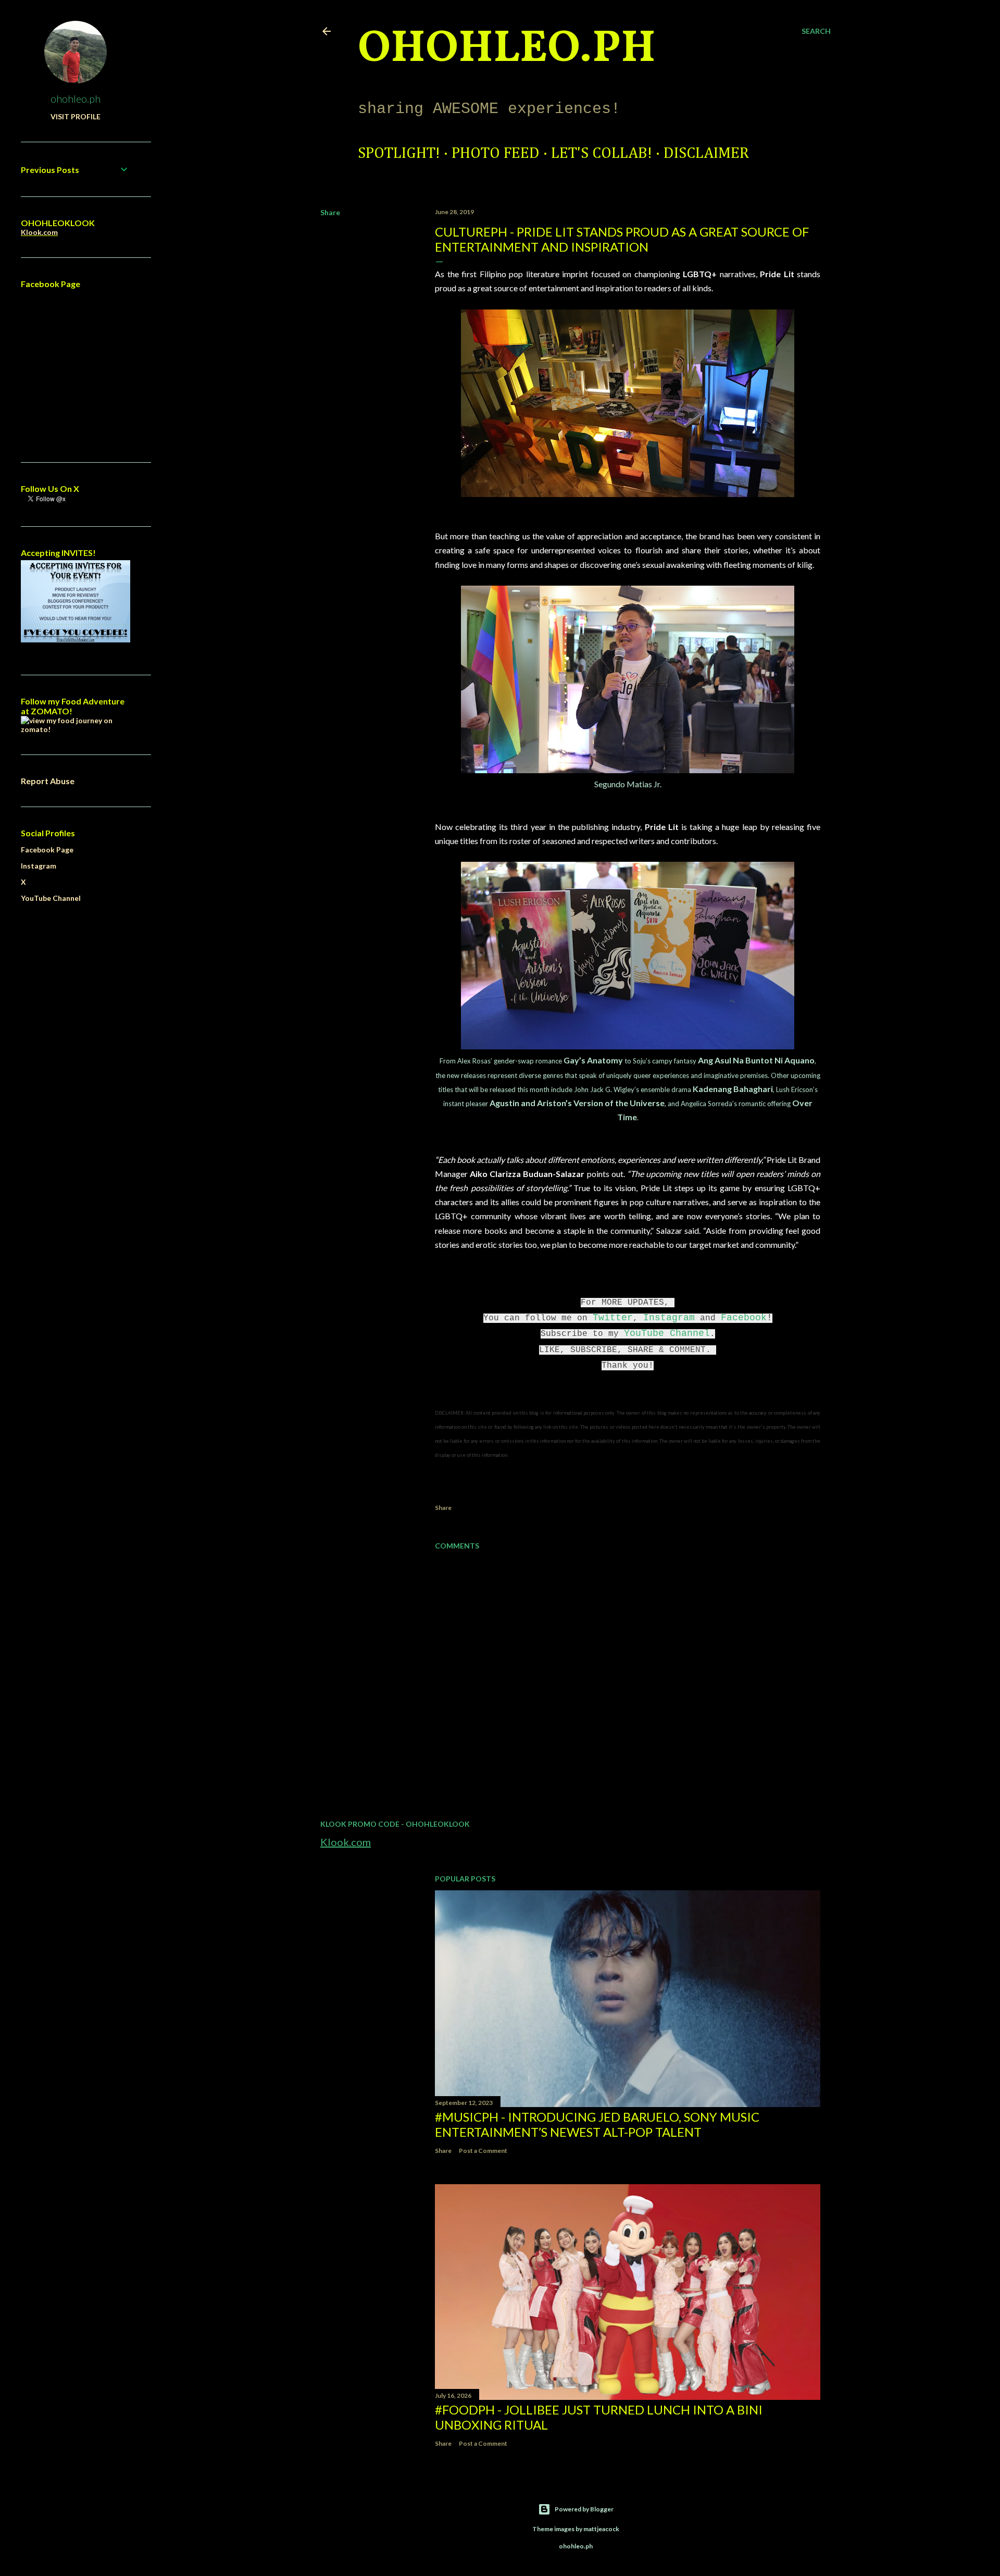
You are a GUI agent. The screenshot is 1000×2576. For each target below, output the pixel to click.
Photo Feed (496, 154)
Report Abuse (48, 781)
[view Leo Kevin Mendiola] (76, 729)
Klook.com (346, 1842)
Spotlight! (399, 154)
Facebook (744, 1318)
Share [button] (330, 212)
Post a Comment (483, 2151)
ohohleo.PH (507, 49)
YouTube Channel (667, 1333)
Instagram (669, 1318)
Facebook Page (47, 850)
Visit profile (76, 116)
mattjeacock (601, 2529)
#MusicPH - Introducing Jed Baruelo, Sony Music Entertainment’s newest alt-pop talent (597, 2124)
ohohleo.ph (76, 98)
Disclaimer (706, 154)
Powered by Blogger (584, 2509)
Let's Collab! (602, 154)
